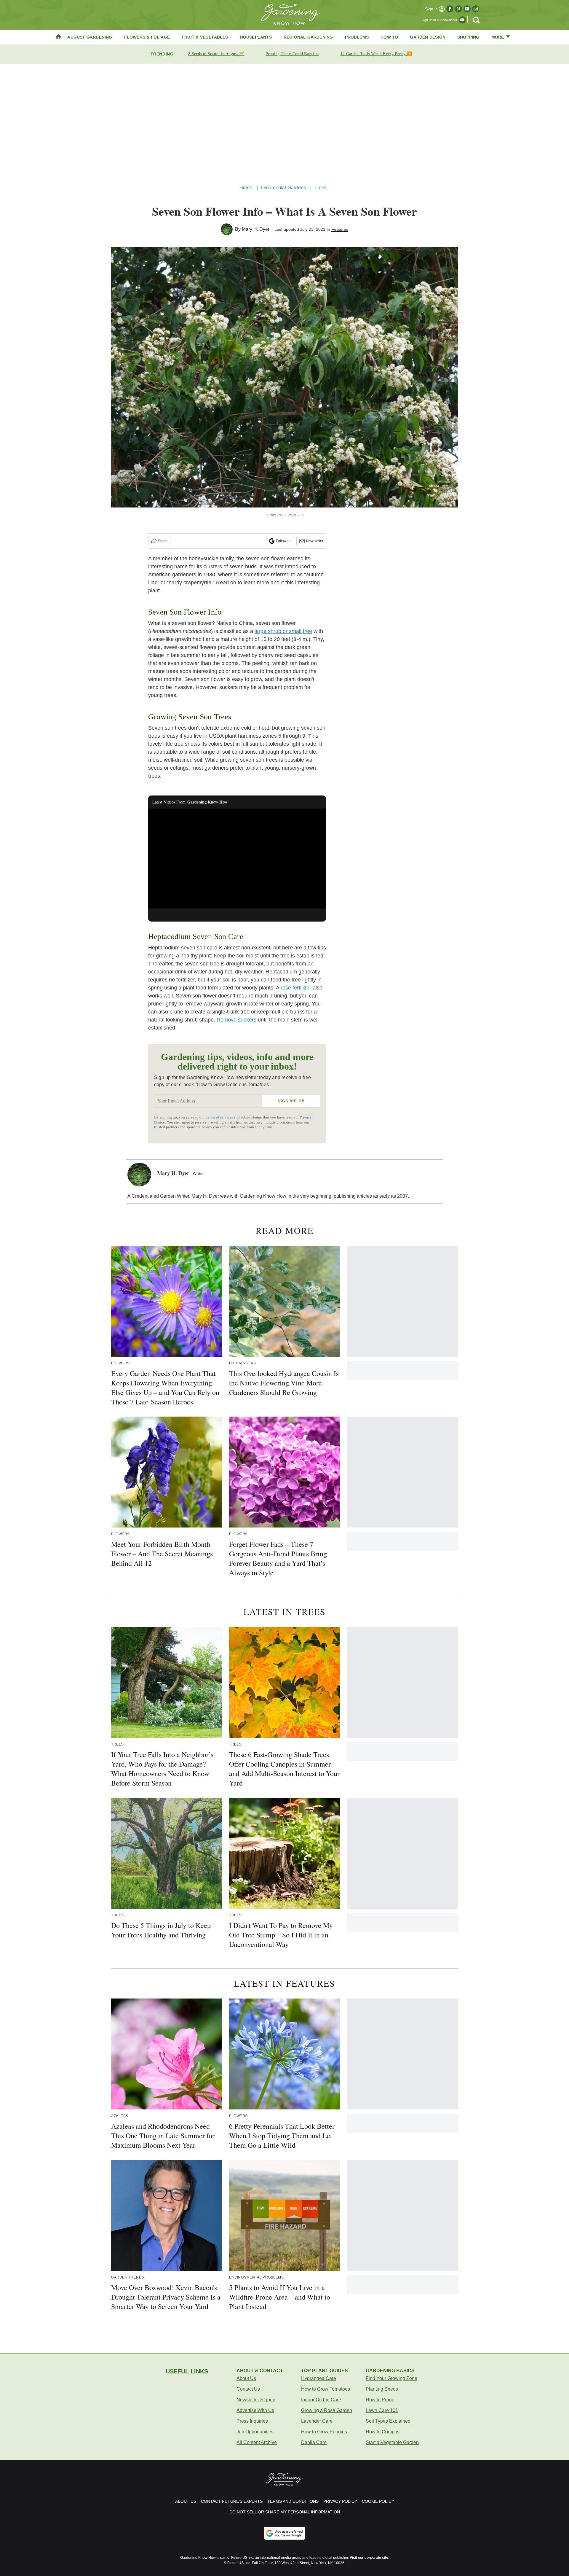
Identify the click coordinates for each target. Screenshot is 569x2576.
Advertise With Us (255, 2410)
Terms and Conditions (293, 2501)
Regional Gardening (308, 37)
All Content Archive (257, 2442)
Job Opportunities (255, 2432)
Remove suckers (236, 1020)
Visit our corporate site (369, 2558)
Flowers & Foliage (147, 37)
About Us (246, 2378)
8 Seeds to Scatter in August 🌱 (216, 54)
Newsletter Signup (256, 2400)
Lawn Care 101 (382, 2410)
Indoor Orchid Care (321, 2400)
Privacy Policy (340, 2501)
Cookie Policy (378, 2501)
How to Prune (380, 2400)
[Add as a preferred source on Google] (284, 2533)
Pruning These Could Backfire (292, 54)
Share (163, 541)
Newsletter (315, 541)
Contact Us (248, 2389)
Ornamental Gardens (284, 188)
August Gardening (90, 37)
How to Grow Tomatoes (326, 2389)
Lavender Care (317, 2421)
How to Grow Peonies (324, 2432)
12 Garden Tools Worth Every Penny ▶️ (376, 54)
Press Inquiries (252, 2421)
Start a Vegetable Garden (392, 2442)
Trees (321, 188)
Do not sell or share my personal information (285, 2512)
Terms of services (220, 1117)
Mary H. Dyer (256, 229)
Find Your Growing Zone (391, 2378)
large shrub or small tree (283, 631)
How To (389, 37)
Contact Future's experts (232, 2501)
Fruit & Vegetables (205, 37)
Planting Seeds (382, 2389)
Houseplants (256, 37)
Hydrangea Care (319, 2378)
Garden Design (428, 37)
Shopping (468, 37)
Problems (357, 37)
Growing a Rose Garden (327, 2410)
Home (246, 188)
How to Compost (383, 2432)
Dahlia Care (314, 2442)
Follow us (284, 541)
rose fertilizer (296, 988)
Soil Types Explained (388, 2421)
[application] (237, 859)
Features (340, 229)
